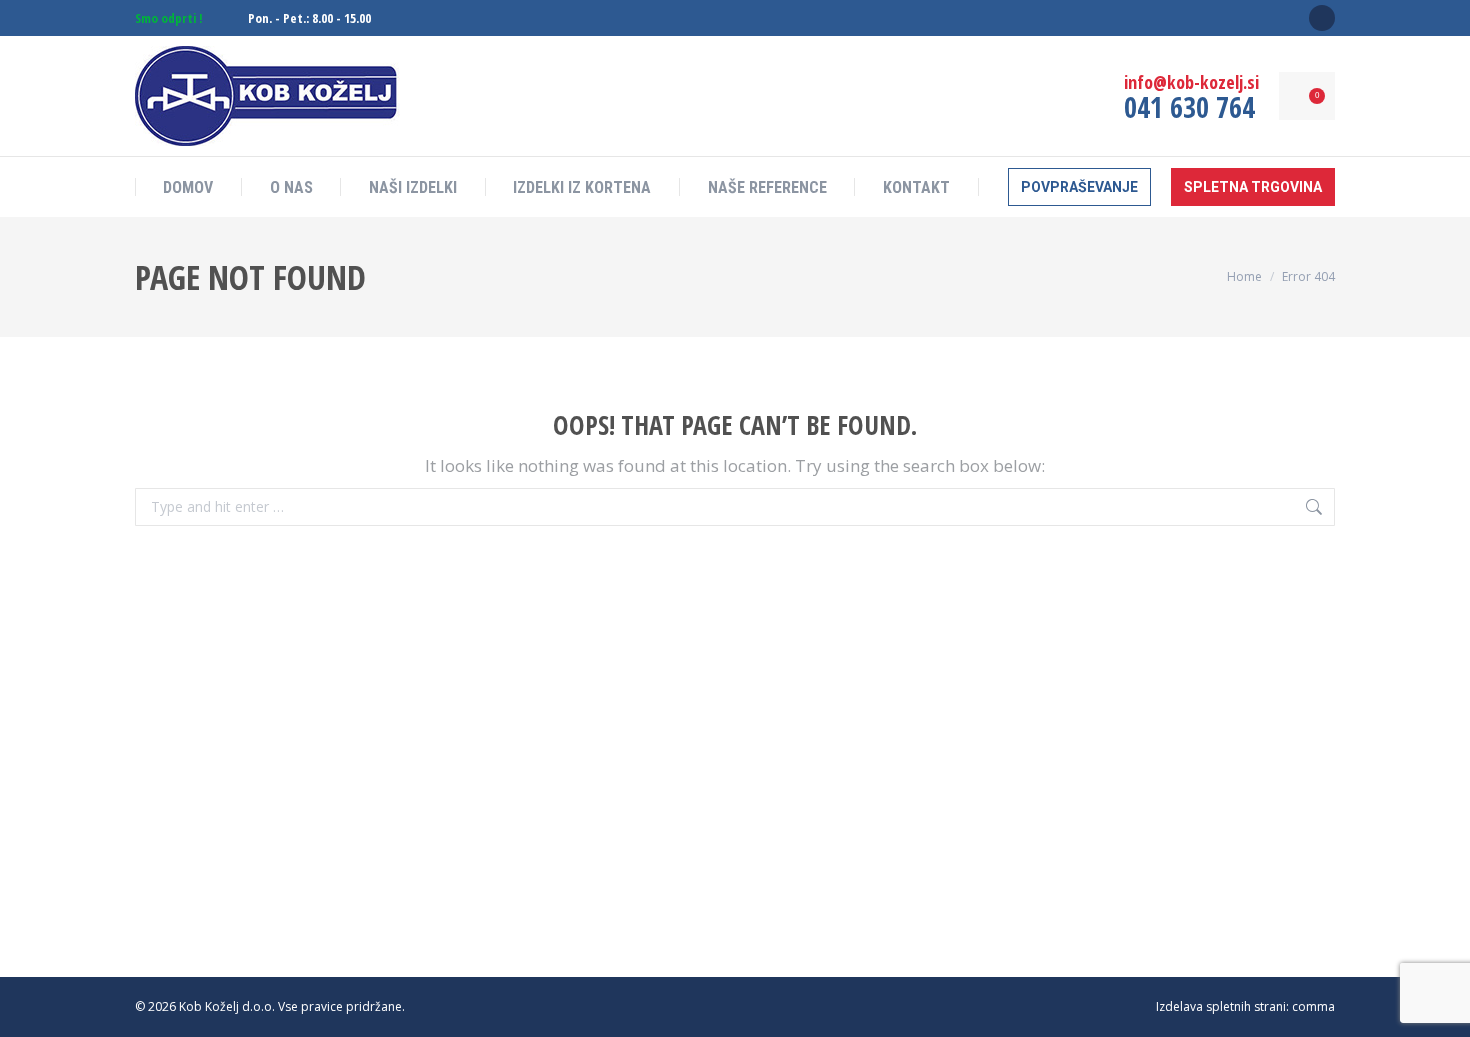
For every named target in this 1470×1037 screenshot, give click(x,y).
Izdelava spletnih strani (1221, 1006)
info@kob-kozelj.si (1191, 82)
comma (1313, 1006)
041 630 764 (1189, 107)
